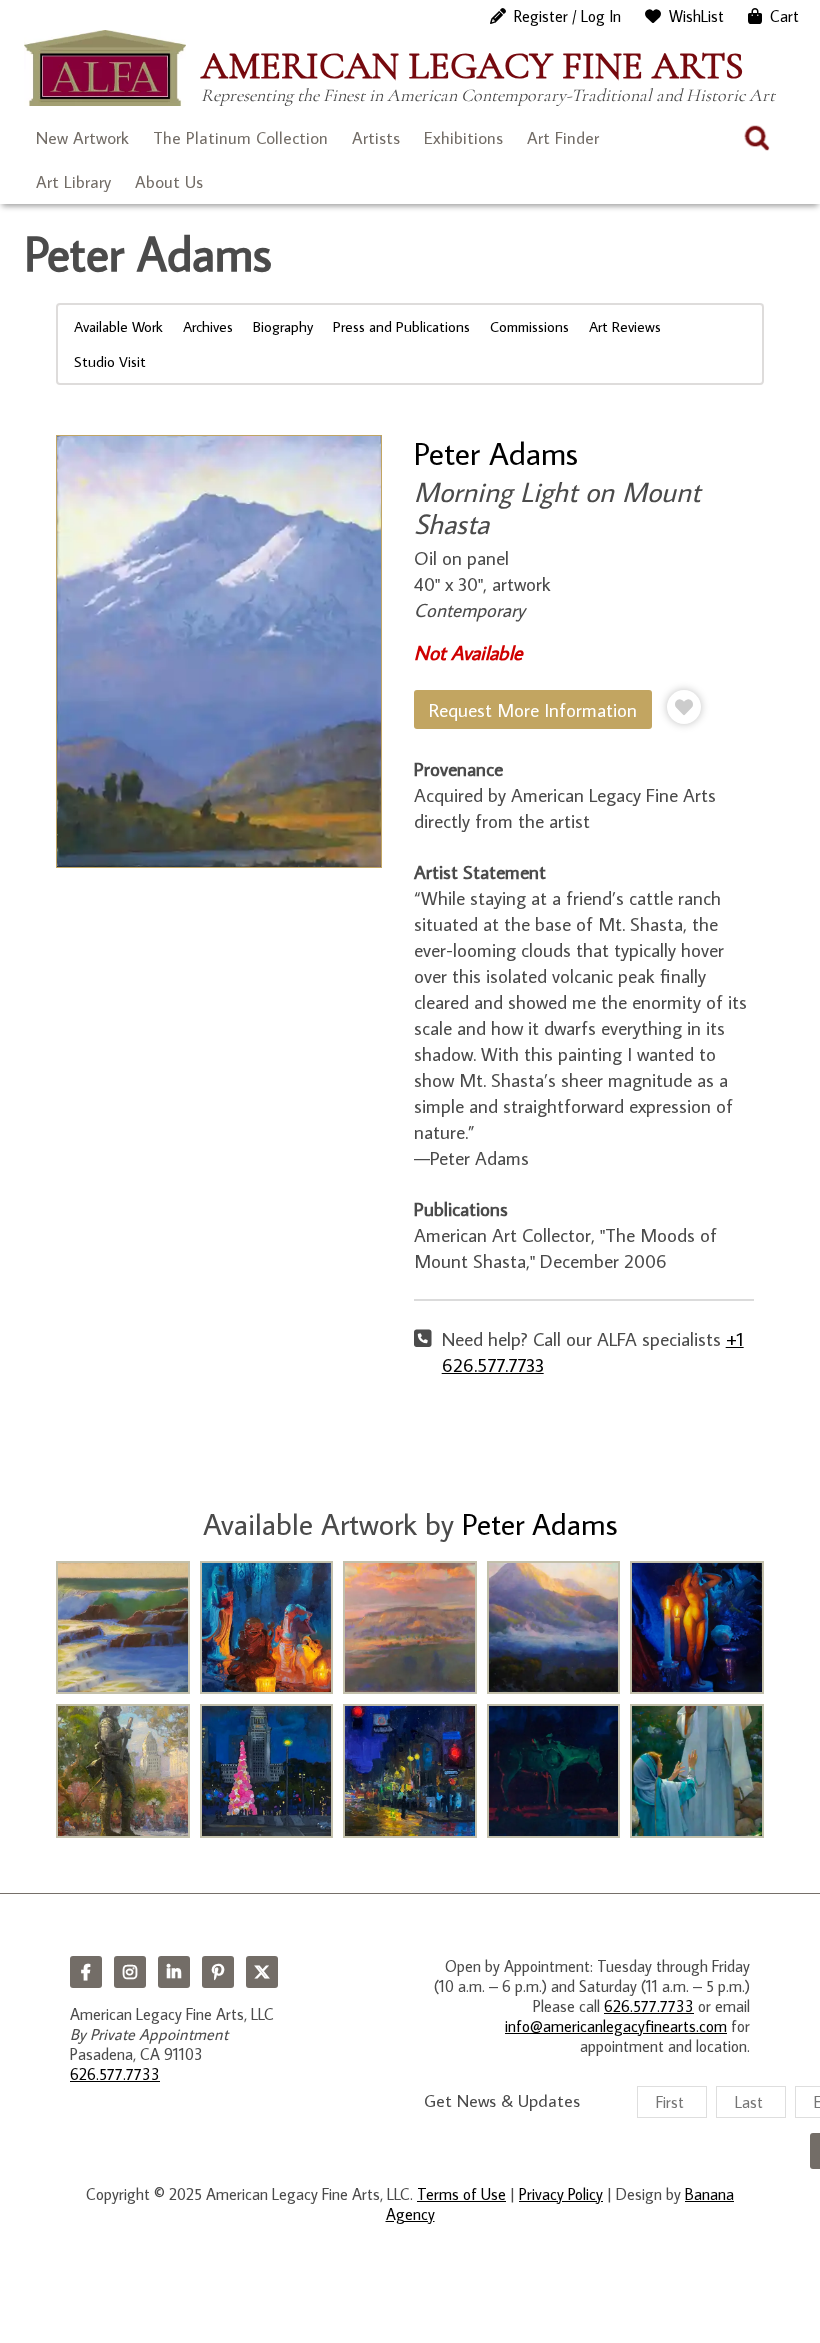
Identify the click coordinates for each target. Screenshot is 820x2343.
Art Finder (563, 138)
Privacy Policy (561, 2194)
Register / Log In (567, 16)
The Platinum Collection (240, 138)
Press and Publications (401, 326)
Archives (208, 326)
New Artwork (82, 138)
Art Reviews (625, 326)
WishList (696, 16)
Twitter (262, 1972)
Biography (283, 326)
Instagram (130, 1972)
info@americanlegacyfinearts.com (616, 2026)
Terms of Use (461, 2194)
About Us (169, 182)
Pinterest (218, 1972)
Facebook (86, 1972)
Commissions (529, 326)
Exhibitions (463, 138)
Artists (376, 138)
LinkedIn (174, 1972)
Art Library (73, 182)
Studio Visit (110, 361)
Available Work (118, 326)
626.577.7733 (115, 2074)
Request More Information (533, 709)
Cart (784, 16)
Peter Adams (496, 453)
